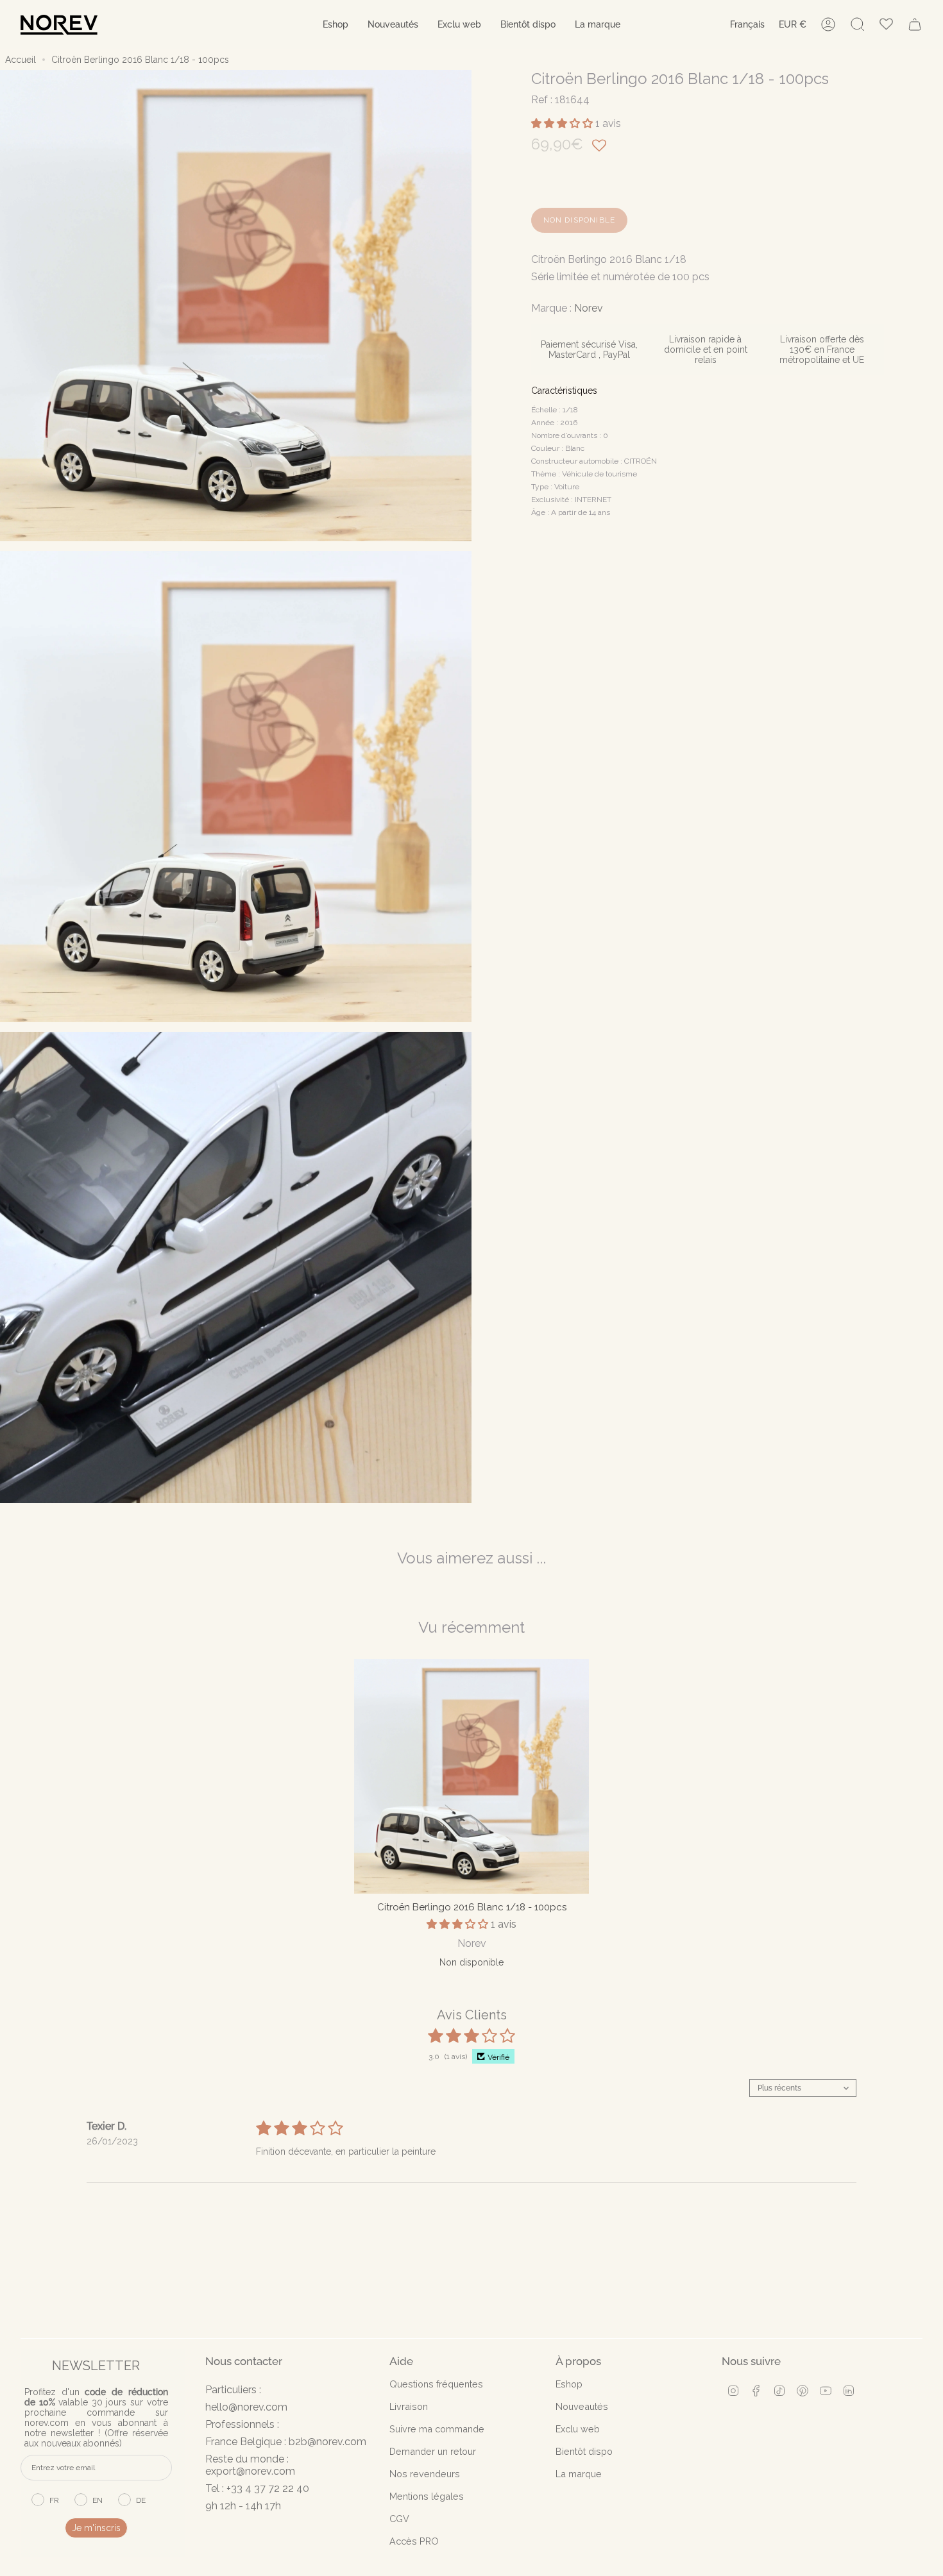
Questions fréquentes (436, 2384)
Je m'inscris (96, 2528)
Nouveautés (582, 2406)
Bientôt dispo (584, 2451)
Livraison (409, 2406)
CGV (399, 2519)
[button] (336, 25)
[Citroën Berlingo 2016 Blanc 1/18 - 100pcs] (471, 1776)
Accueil (21, 60)
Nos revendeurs (425, 2474)
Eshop (569, 2384)
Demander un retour (433, 2451)
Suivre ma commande (437, 2429)
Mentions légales (427, 2496)
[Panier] (915, 24)
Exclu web (578, 2429)
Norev (589, 308)
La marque (579, 2474)
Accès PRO (414, 2541)
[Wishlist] (886, 25)
